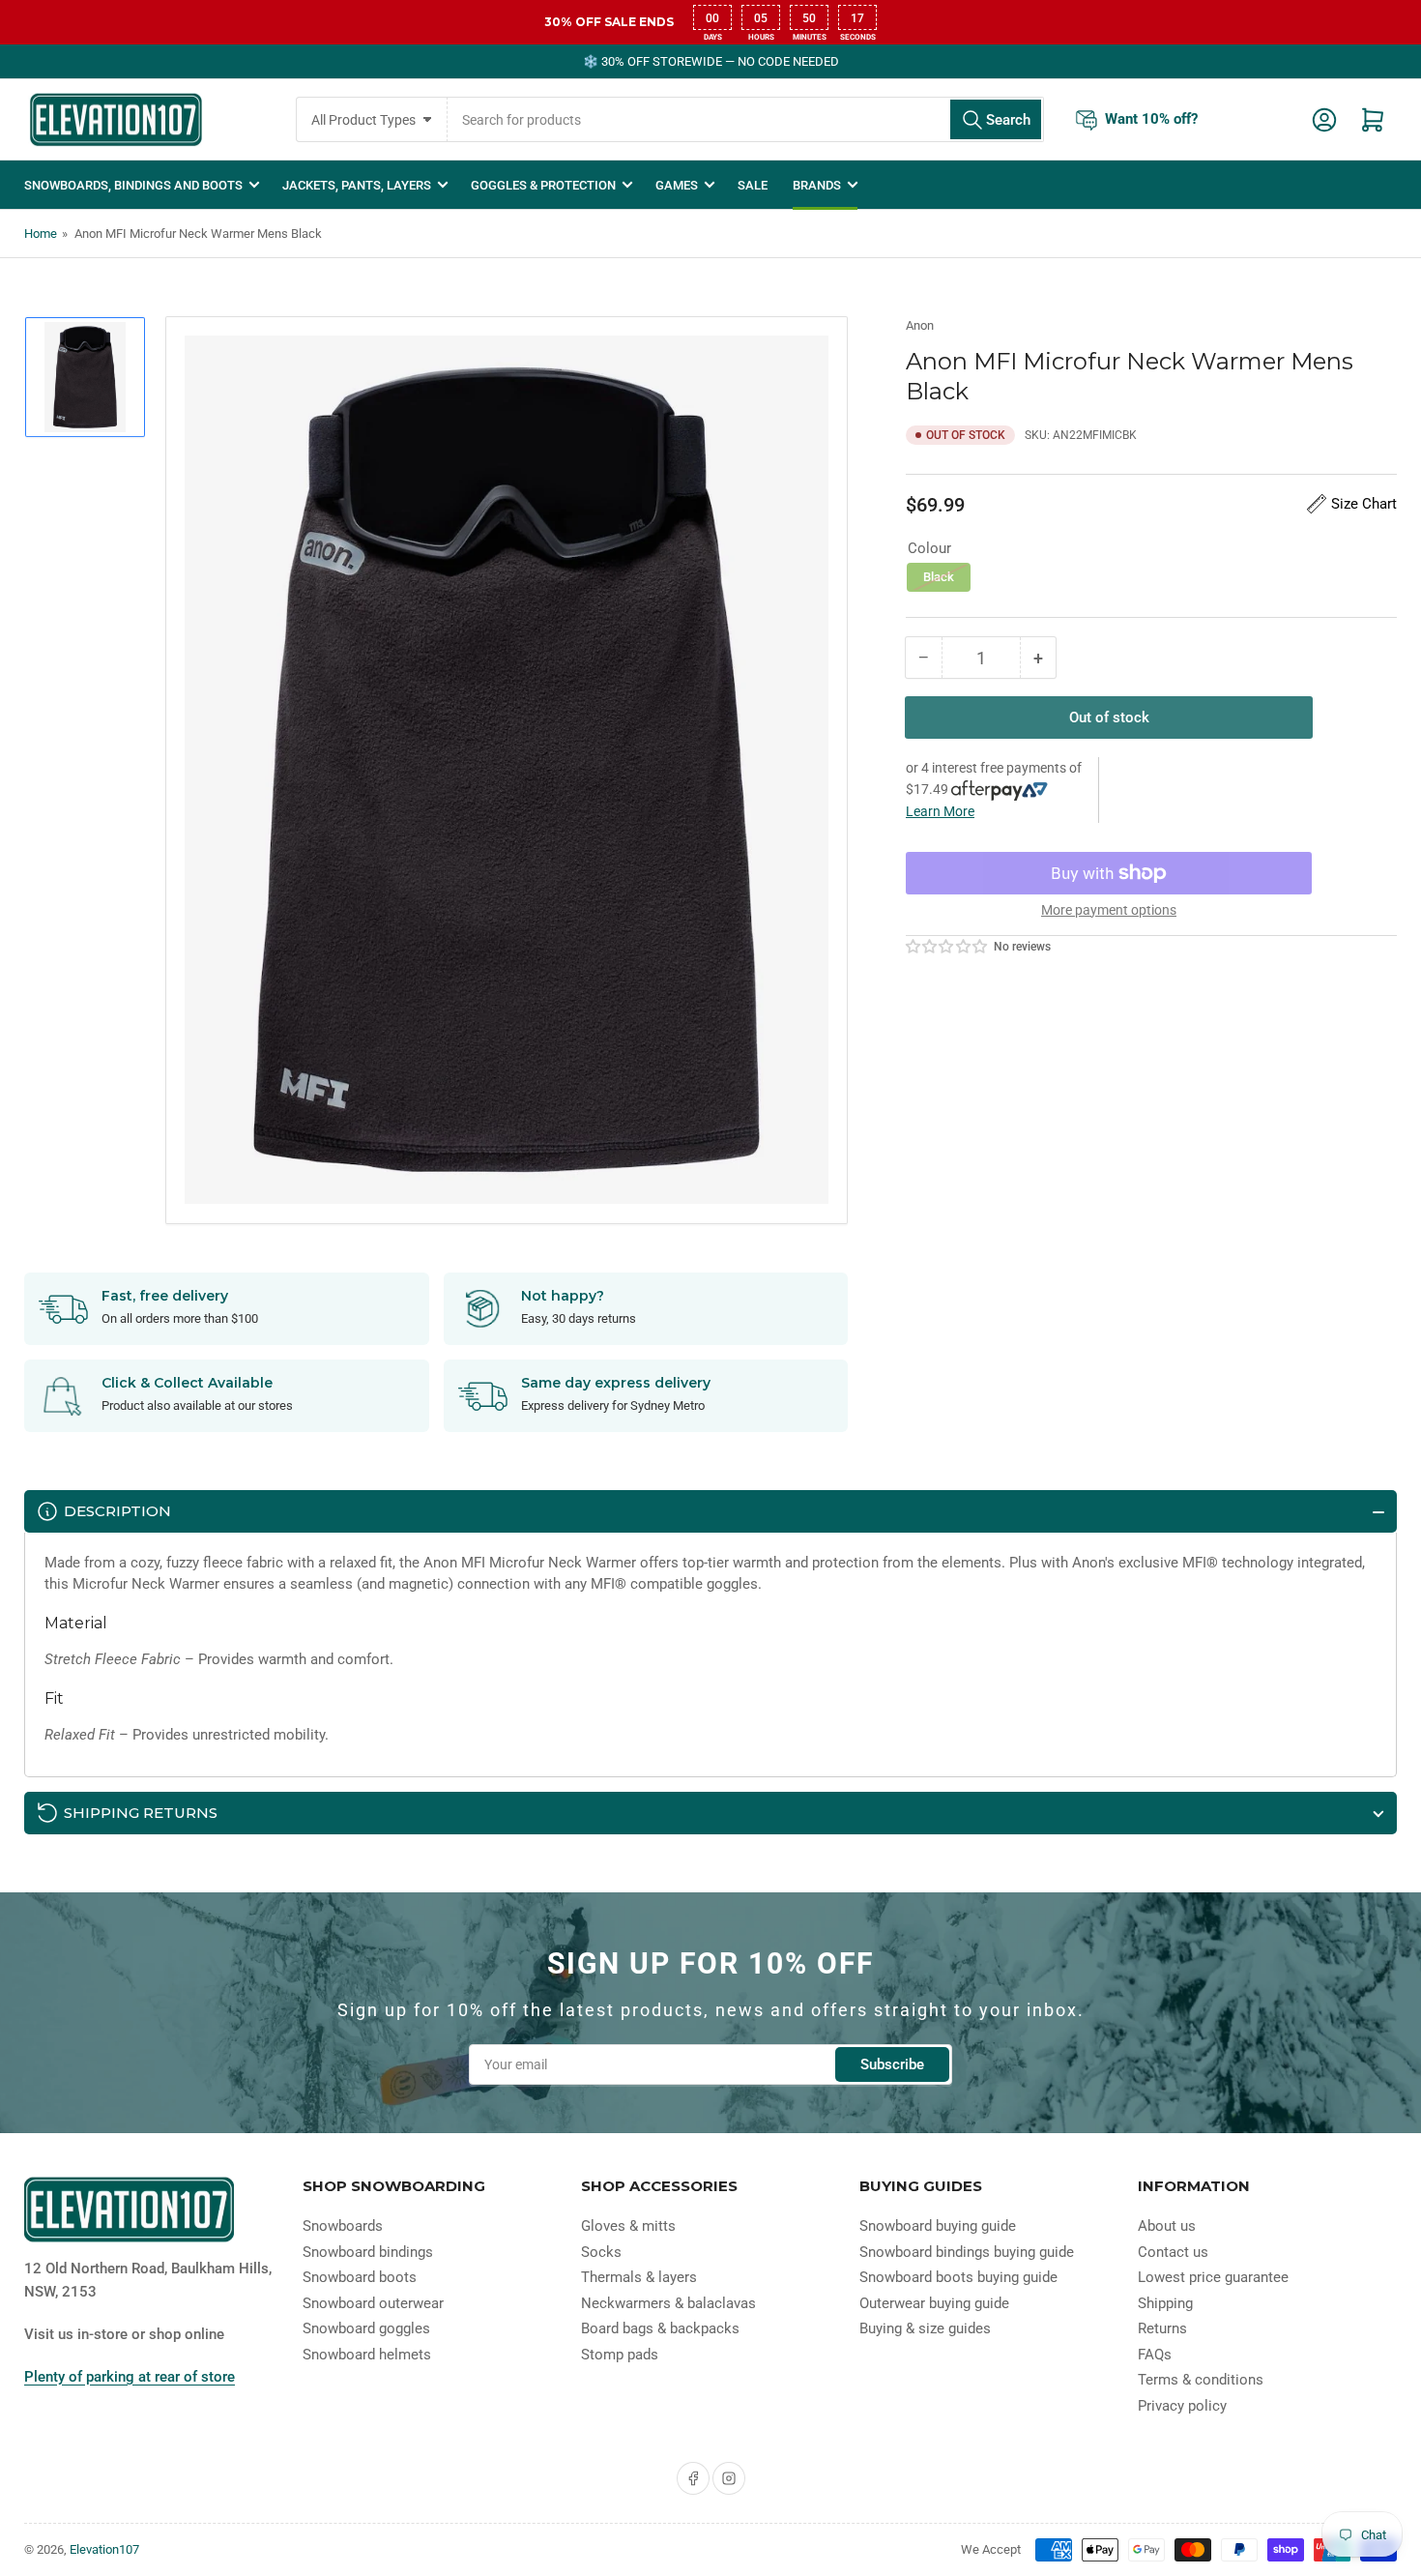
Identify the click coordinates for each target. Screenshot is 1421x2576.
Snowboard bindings (368, 2252)
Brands (817, 185)
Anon (920, 325)
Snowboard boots (360, 2277)
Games (677, 185)
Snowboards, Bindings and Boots (133, 185)
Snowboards (343, 2226)
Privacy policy (1182, 2406)
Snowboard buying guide (938, 2226)
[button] (947, 947)
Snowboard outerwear (373, 2303)
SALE (753, 185)
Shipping (1165, 2303)
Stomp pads (620, 2355)
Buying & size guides (925, 2328)
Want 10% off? (1151, 119)
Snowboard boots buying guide (958, 2277)
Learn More (940, 811)
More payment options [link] (1109, 910)
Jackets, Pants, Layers (357, 185)
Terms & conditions (1201, 2380)
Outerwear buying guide (934, 2303)
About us (1167, 2226)
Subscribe (892, 2064)
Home (41, 234)
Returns (1162, 2328)
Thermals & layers (639, 2277)
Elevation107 (104, 2549)
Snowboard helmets (367, 2355)
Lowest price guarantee (1213, 2277)
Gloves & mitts (628, 2226)
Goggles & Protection (543, 185)
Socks (601, 2252)
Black (939, 577)
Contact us (1173, 2252)
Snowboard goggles (366, 2328)
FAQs (1155, 2355)
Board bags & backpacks (660, 2328)
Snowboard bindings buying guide (967, 2252)
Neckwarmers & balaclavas (668, 2303)
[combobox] (746, 119)
